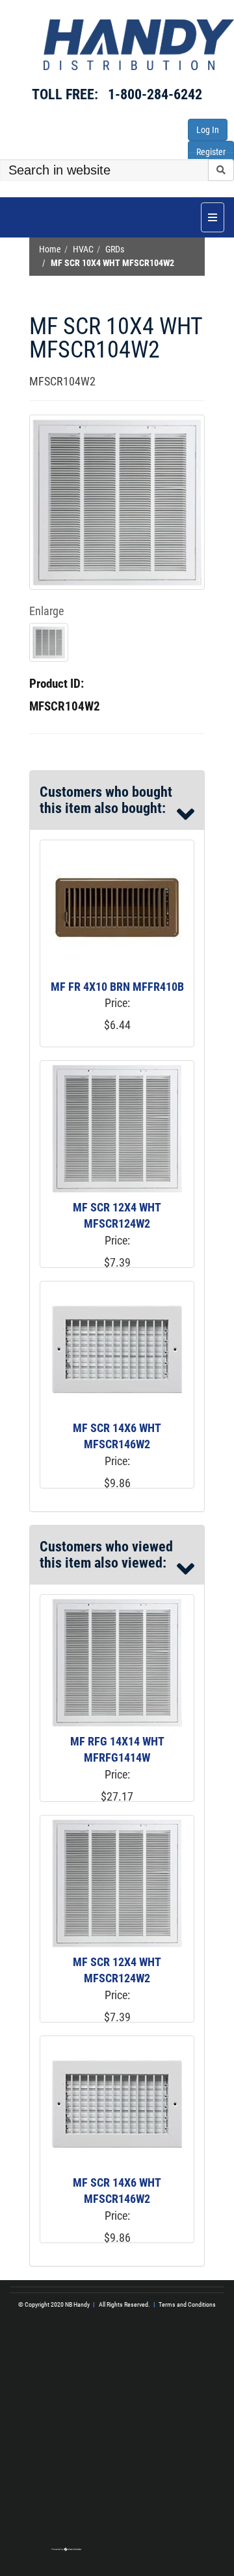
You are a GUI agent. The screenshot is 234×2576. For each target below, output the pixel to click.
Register (211, 152)
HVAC (83, 249)
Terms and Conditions (187, 2304)
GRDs (115, 249)
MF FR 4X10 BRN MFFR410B (117, 987)
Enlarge (46, 611)
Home (50, 249)
